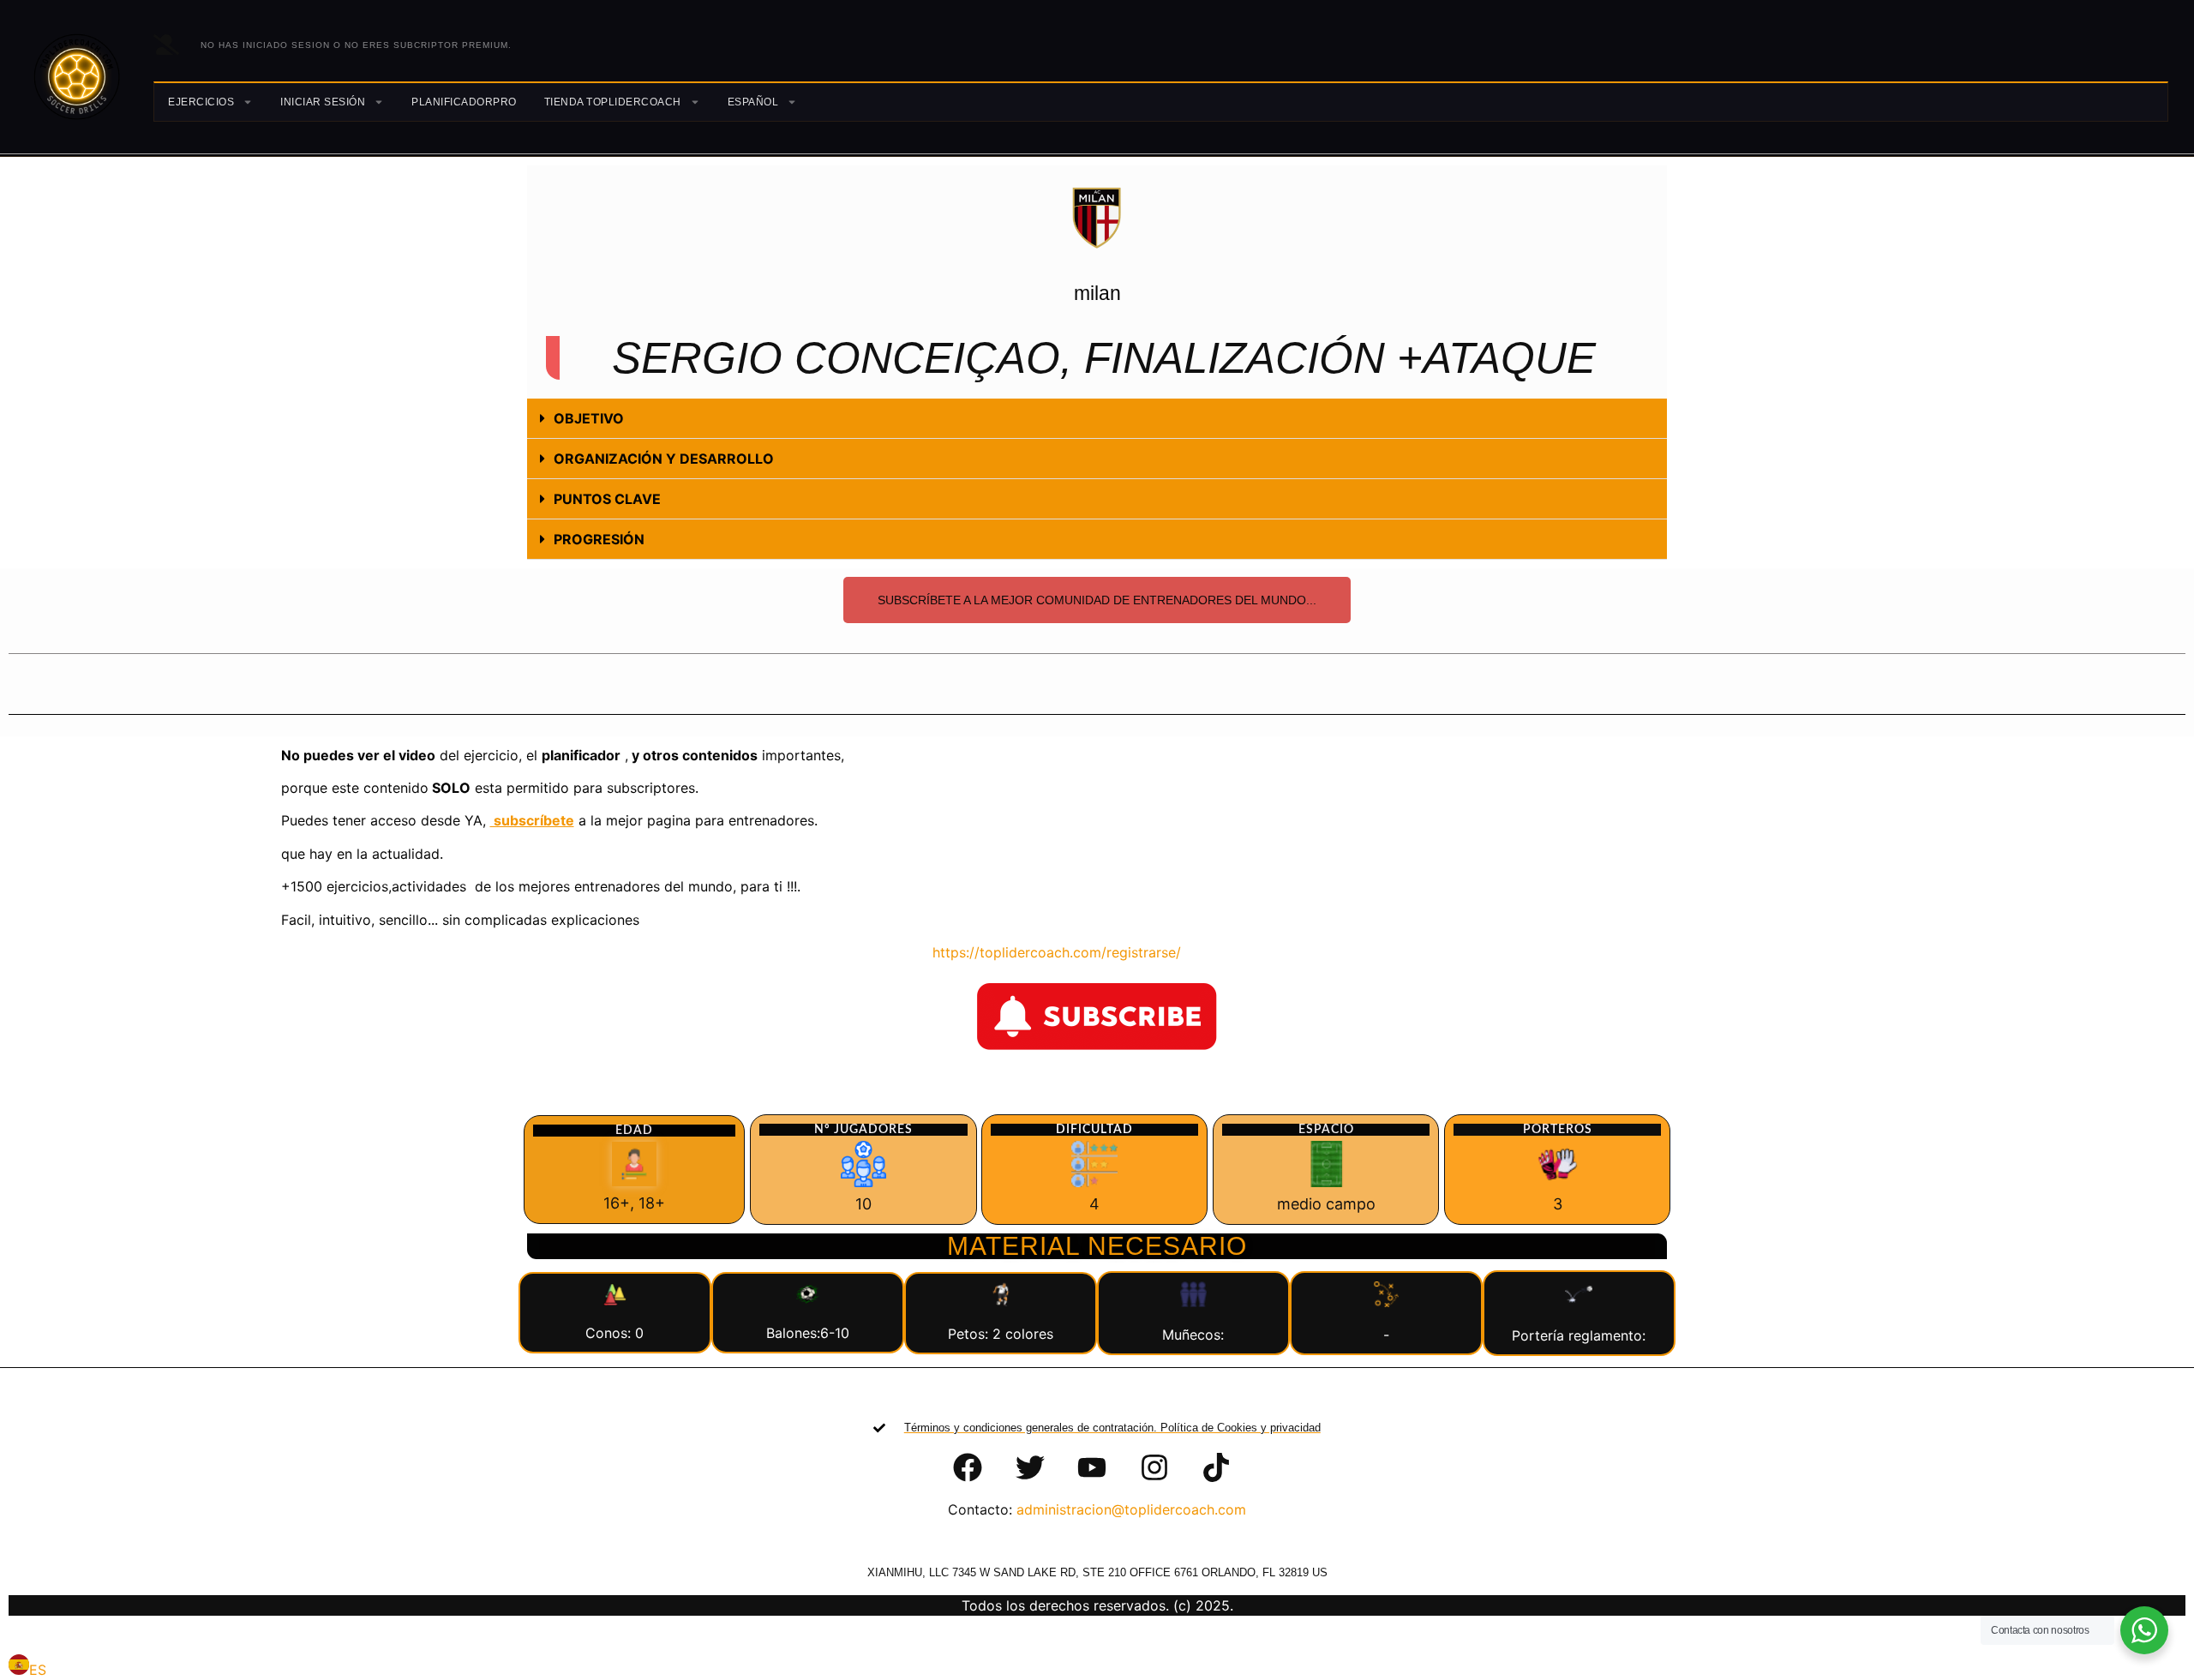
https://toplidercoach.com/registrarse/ (1046, 952)
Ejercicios (201, 102)
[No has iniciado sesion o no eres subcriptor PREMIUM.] (166, 45)
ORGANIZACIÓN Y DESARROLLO (664, 459)
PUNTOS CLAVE (607, 499)
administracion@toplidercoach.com (1131, 1509)
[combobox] (27, 1667)
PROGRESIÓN (599, 539)
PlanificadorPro (464, 102)
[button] (1097, 419)
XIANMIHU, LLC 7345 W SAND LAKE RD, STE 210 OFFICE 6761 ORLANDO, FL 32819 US (1097, 1572)
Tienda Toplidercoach (613, 102)
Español (753, 102)
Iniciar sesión (323, 102)
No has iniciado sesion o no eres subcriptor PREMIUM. (356, 45)
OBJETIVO (589, 418)
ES (38, 1670)
